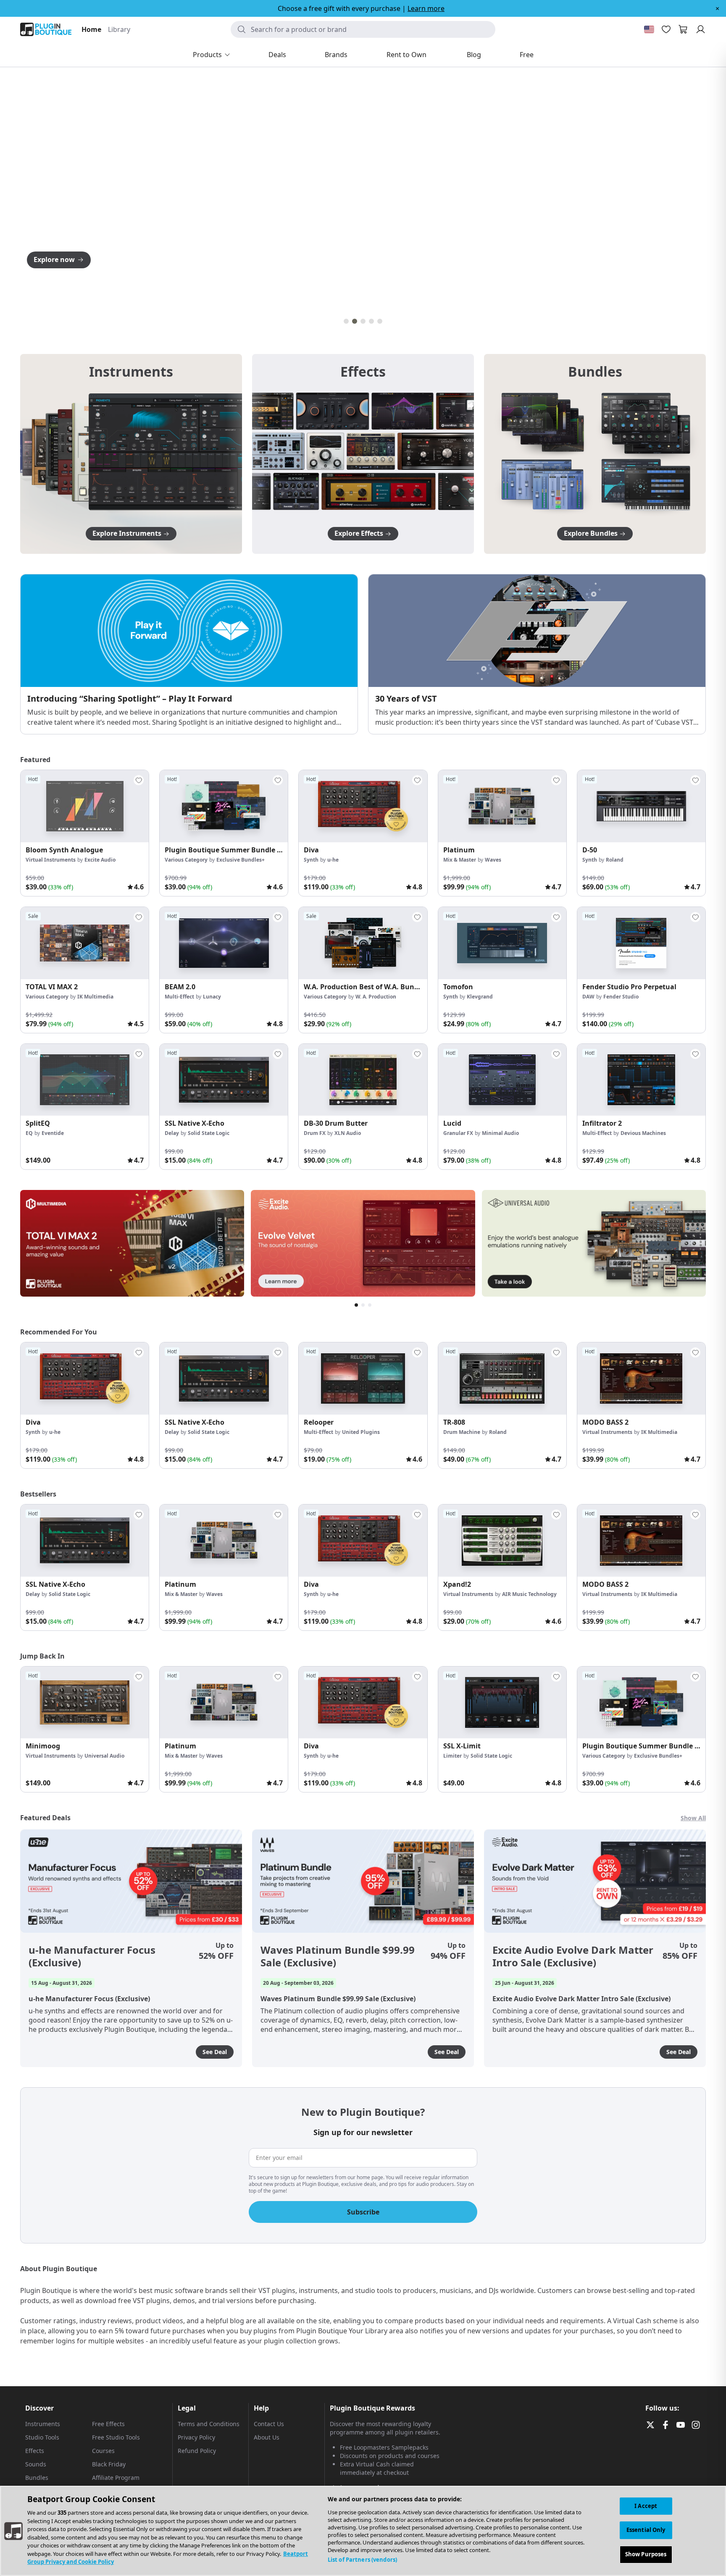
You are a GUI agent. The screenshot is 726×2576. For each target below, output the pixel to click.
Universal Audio (104, 1756)
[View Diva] (363, 806)
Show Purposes (646, 2554)
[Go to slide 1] (346, 321)
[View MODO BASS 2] (641, 1378)
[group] (85, 833)
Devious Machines (643, 1133)
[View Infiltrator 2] (641, 1080)
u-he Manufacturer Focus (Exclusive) (92, 1956)
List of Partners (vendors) (362, 2560)
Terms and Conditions (209, 2424)
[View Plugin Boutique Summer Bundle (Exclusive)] (224, 806)
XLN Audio (348, 1133)
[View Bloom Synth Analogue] (85, 806)
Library (119, 29)
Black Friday (109, 2464)
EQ (29, 1133)
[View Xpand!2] (502, 1541)
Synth (311, 860)
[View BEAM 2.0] (224, 943)
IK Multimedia (95, 997)
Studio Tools (42, 2437)
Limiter (452, 1756)
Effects (35, 2451)
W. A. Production (376, 997)
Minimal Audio (500, 1133)
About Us (267, 2437)
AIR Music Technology (529, 1594)
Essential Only (646, 2530)
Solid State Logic (209, 1133)
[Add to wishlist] (139, 780)
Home (91, 29)
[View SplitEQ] (85, 1080)
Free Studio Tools (116, 2437)
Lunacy (212, 997)
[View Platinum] (502, 806)
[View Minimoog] (85, 1703)
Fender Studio (621, 997)
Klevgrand (480, 997)
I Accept (646, 2506)
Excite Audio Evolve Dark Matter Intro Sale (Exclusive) (573, 1956)
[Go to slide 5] (380, 321)
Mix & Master (460, 860)
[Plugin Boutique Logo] (46, 29)
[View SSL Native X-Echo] (224, 1080)
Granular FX (458, 1133)
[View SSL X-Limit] (502, 1703)
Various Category (186, 860)
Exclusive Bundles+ (241, 860)
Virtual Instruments (51, 860)
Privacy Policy (196, 2437)
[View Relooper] (363, 1378)
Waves (493, 860)
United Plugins (361, 1432)
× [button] (717, 8)
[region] (363, 2531)
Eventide (53, 1133)
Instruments (43, 2424)
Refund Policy (197, 2451)
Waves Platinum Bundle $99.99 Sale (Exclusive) (338, 1956)
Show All (693, 1818)
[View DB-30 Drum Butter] (363, 1080)
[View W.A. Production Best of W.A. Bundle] (363, 943)
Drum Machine (462, 1432)
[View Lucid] (502, 1080)
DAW (588, 997)
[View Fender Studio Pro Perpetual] (641, 943)
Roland (615, 860)
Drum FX (315, 1133)
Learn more (426, 8)
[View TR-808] (502, 1378)
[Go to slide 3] (363, 321)
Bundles (37, 2478)
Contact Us (269, 2424)
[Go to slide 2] (355, 321)
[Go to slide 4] (371, 321)
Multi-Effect (179, 997)
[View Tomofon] (502, 943)
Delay (172, 1133)
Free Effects (108, 2424)
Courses (103, 2451)
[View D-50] (641, 806)
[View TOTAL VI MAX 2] (85, 943)
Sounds (36, 2464)
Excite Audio (100, 860)
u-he (333, 860)
